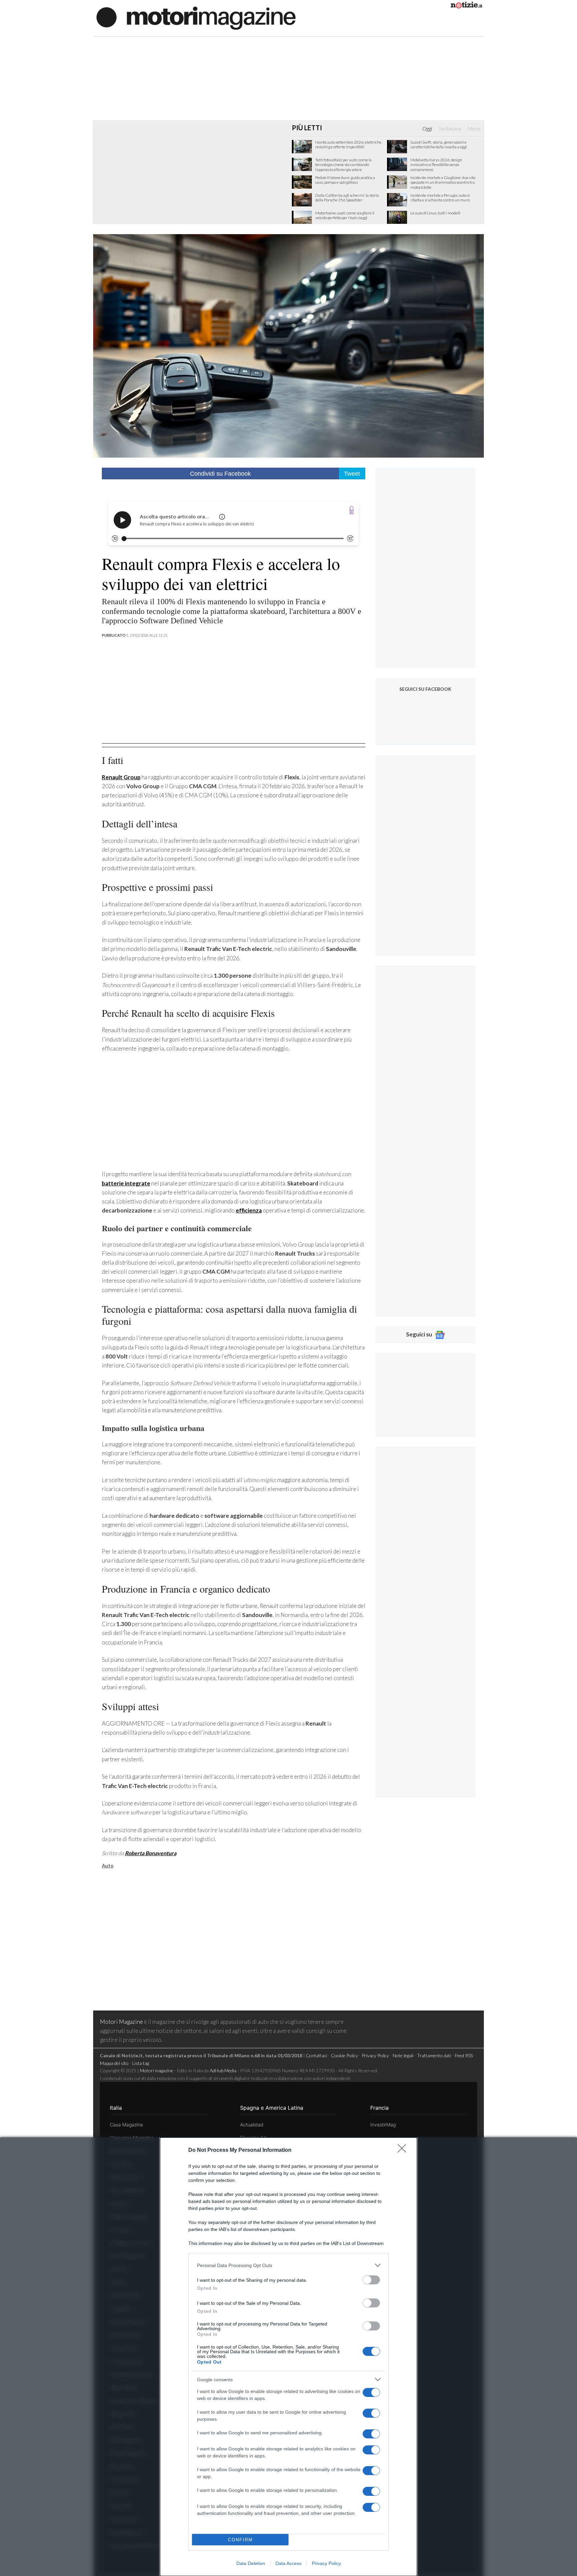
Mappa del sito (114, 2063)
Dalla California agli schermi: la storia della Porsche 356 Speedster (347, 198)
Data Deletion (251, 2563)
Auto (108, 1866)
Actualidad (252, 2125)
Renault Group (121, 777)
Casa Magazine (126, 2125)
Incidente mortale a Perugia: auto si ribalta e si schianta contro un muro (440, 198)
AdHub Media (223, 2070)
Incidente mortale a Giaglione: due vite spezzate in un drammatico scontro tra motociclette (443, 183)
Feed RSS (464, 2055)
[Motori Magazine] (196, 18)
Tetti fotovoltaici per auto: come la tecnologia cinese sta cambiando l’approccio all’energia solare (343, 165)
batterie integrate (126, 1183)
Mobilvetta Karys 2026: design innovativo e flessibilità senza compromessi (436, 165)
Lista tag (141, 2063)
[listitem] (288, 2265)
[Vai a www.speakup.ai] (352, 510)
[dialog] (288, 2357)
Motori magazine (157, 2070)
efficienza (249, 1210)
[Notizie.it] (466, 6)
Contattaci (317, 2055)
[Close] (404, 2150)
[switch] (371, 2280)
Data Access (288, 2563)
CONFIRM (240, 2540)
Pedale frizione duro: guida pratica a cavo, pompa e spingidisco (345, 180)
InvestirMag (383, 2125)
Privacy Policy (326, 2563)
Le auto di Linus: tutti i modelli (435, 213)
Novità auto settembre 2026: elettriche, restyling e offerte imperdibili (349, 145)
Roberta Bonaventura (151, 1853)
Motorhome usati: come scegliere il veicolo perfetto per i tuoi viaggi (345, 215)
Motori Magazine (121, 2022)
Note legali (403, 2055)
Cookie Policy (344, 2055)
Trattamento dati (434, 2055)
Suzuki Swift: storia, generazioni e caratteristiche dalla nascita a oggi (439, 145)
